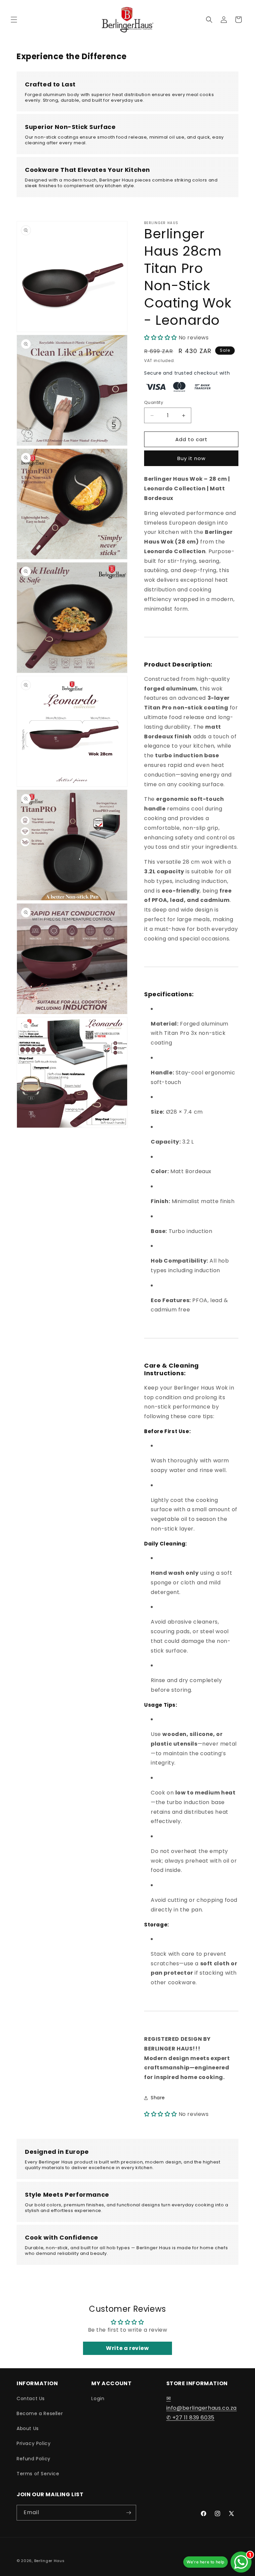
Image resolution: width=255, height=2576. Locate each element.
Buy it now (191, 458)
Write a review (127, 2348)
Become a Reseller (40, 2413)
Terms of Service (38, 2474)
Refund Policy (34, 2459)
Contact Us (31, 2398)
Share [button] (158, 2098)
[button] (14, 20)
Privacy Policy (34, 2443)
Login (98, 2398)
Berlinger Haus (49, 2561)
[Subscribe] (128, 2513)
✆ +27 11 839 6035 (190, 2418)
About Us (28, 2428)
